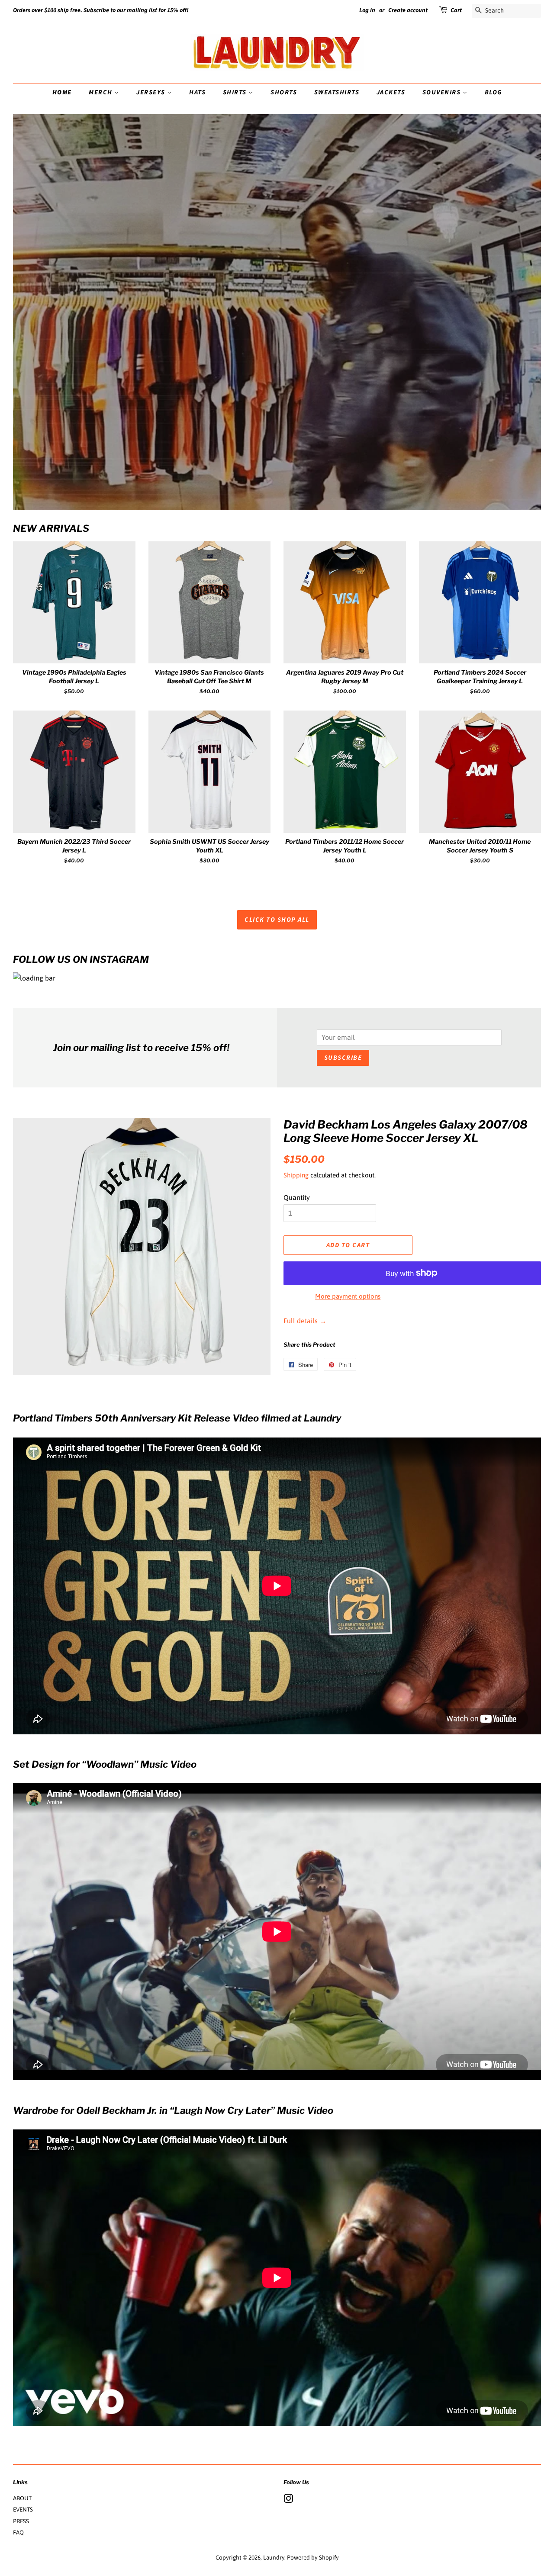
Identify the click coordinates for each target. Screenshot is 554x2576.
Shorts (284, 92)
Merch (101, 92)
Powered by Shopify (313, 2557)
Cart (456, 10)
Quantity (297, 1197)
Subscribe (343, 1058)
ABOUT (22, 2498)
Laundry (274, 2557)
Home (62, 92)
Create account (408, 10)
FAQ (18, 2532)
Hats (197, 92)
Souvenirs (443, 92)
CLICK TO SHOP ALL (277, 920)
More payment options (348, 1296)
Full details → (305, 1321)
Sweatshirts (337, 92)
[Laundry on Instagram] (288, 2500)
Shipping (296, 1175)
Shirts (236, 92)
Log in (367, 10)
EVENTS (23, 2509)
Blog (493, 92)
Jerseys (152, 92)
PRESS (21, 2521)
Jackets (391, 92)
